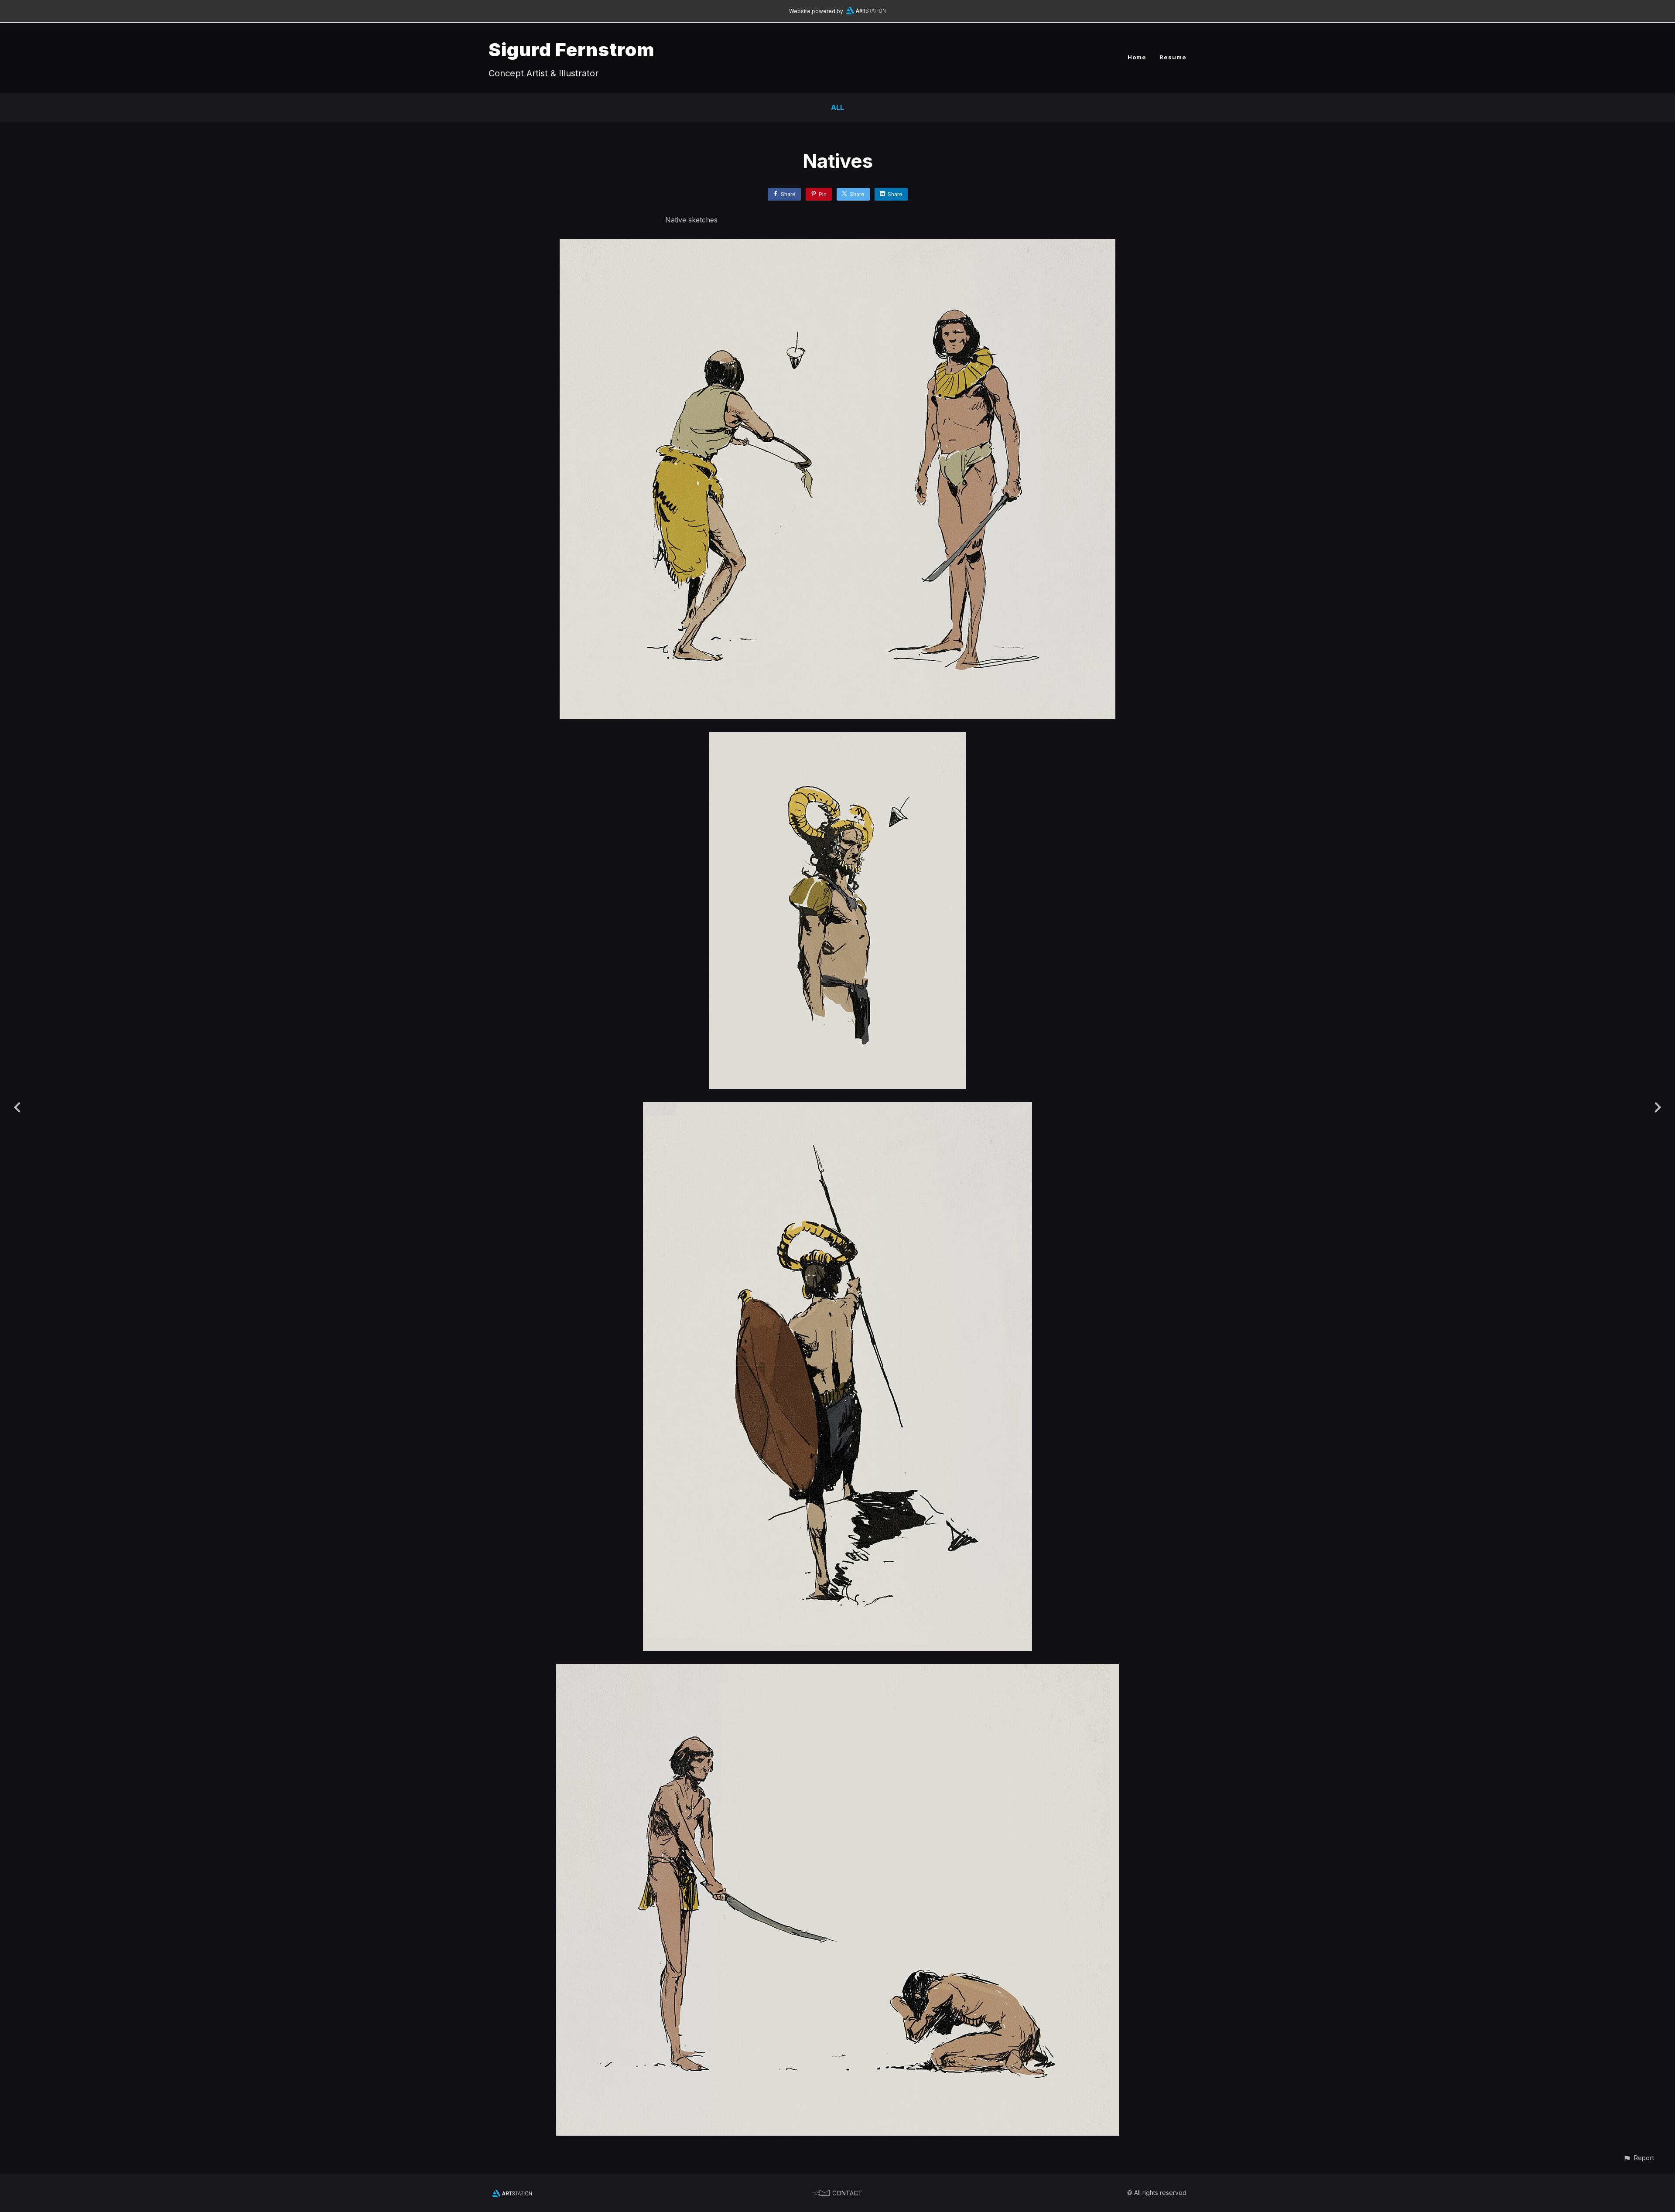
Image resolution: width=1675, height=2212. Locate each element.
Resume (1173, 57)
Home (1137, 57)
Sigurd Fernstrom (572, 49)
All (837, 107)
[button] (1639, 2158)
